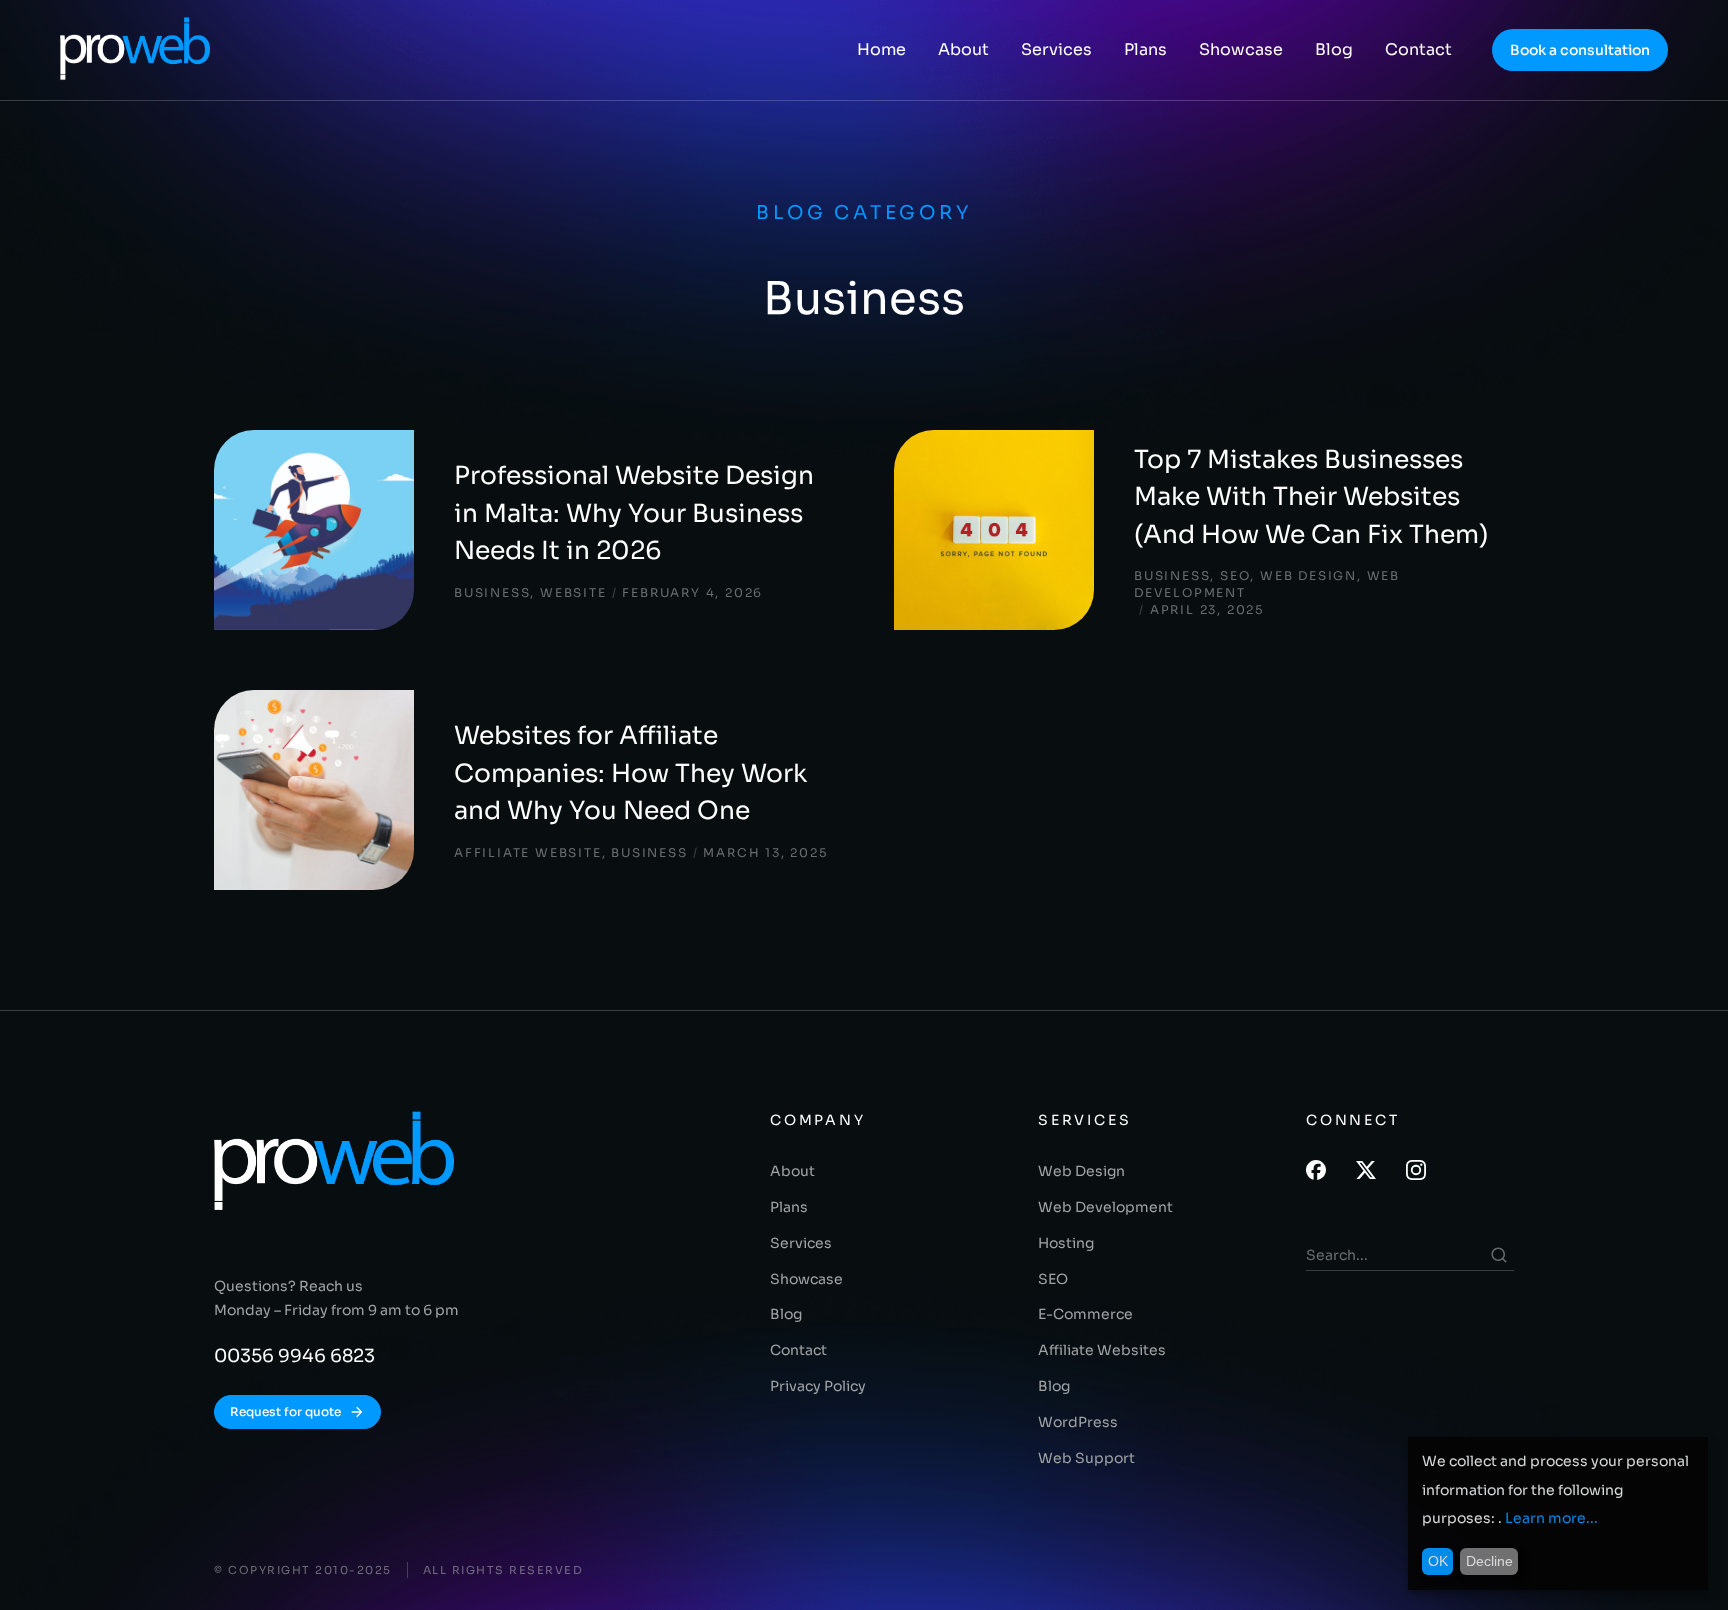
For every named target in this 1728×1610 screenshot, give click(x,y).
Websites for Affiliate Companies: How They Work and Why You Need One (630, 773)
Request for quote (285, 1411)
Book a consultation (1580, 50)
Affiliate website (528, 852)
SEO (1235, 575)
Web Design (1308, 575)
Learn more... (1551, 1518)
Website (573, 592)
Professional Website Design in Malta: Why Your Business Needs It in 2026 (634, 513)
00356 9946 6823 (294, 1356)
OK (1438, 1561)
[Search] (1499, 1255)
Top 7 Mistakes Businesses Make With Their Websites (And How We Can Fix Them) (1311, 497)
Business (492, 592)
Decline (1489, 1561)
